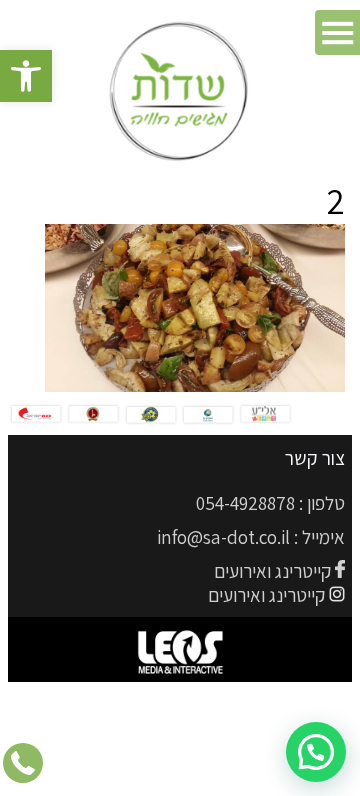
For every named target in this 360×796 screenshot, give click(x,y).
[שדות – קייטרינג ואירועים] (180, 92)
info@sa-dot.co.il (223, 537)
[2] (195, 385)
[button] (26, 76)
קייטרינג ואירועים (272, 571)
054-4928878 (245, 503)
